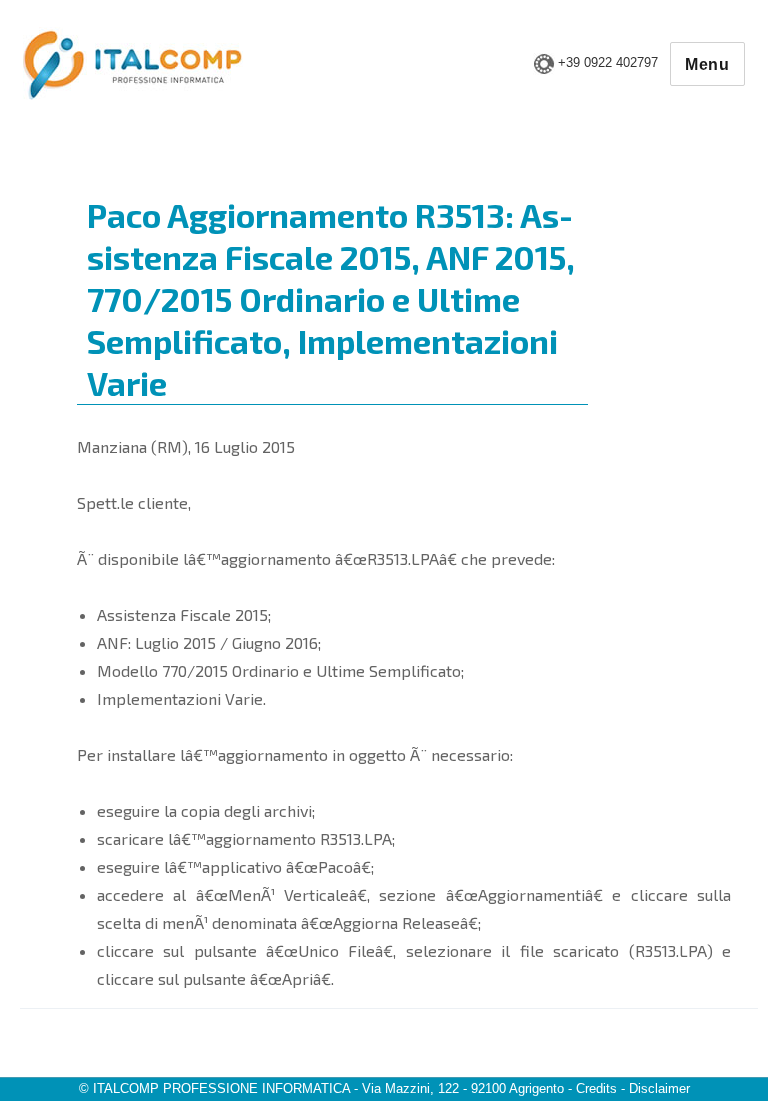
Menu (707, 64)
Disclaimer (659, 1088)
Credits (596, 1088)
